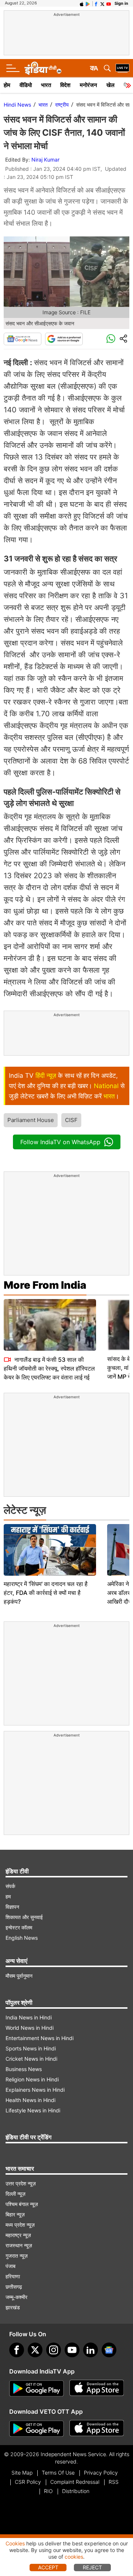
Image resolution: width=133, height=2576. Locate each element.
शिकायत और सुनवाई (24, 1917)
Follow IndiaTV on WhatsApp (60, 1142)
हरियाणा (13, 2276)
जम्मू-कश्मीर (16, 2297)
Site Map (22, 2473)
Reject (92, 2567)
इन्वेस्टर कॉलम (19, 1927)
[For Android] (37, 2429)
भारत (46, 85)
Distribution (76, 2491)
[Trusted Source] (64, 339)
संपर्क (10, 1886)
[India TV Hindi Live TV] (122, 68)
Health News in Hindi (30, 2100)
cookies (74, 2557)
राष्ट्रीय (62, 105)
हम (8, 1896)
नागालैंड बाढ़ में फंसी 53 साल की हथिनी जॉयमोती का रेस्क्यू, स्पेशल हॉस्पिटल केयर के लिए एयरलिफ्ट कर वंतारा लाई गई (49, 1368)
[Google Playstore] (37, 2389)
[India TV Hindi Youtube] (109, 3)
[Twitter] (35, 2350)
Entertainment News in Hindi (40, 2038)
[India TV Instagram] (54, 2350)
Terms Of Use (58, 2473)
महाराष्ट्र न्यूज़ (18, 2235)
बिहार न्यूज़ (15, 2214)
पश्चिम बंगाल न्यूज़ (22, 2204)
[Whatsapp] (111, 339)
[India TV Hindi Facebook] (96, 3)
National (106, 1086)
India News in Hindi (29, 2017)
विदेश (65, 85)
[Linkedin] (91, 2350)
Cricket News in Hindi (31, 2059)
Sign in (121, 3)
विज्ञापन (12, 1907)
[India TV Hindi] (43, 68)
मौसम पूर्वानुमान (19, 1976)
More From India (45, 1285)
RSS (114, 2482)
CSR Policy (28, 2482)
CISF (71, 1120)
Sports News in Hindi (31, 2048)
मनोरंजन (88, 85)
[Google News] (23, 339)
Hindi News (17, 105)
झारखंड (13, 2307)
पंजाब (11, 2266)
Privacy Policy (101, 2473)
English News (22, 1938)
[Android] (88, 3)
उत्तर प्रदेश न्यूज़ (21, 2183)
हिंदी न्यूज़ (46, 1076)
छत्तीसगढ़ (14, 2287)
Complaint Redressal (75, 2482)
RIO (48, 2491)
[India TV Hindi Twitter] (102, 3)
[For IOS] (97, 2429)
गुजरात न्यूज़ (17, 2256)
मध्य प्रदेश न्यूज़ (20, 2225)
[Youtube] (72, 2350)
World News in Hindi (30, 2028)
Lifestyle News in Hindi (33, 2110)
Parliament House (31, 1120)
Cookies (15, 2543)
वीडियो (26, 85)
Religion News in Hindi (32, 2079)
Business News (24, 2069)
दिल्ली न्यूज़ (16, 2194)
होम (7, 85)
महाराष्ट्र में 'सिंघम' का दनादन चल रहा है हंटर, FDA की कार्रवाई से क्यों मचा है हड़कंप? (46, 1593)
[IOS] (82, 3)
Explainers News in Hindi (35, 2090)
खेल (110, 85)
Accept (48, 2567)
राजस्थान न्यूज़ (19, 2245)
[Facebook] (17, 2350)
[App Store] (97, 2389)
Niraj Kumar (45, 160)
